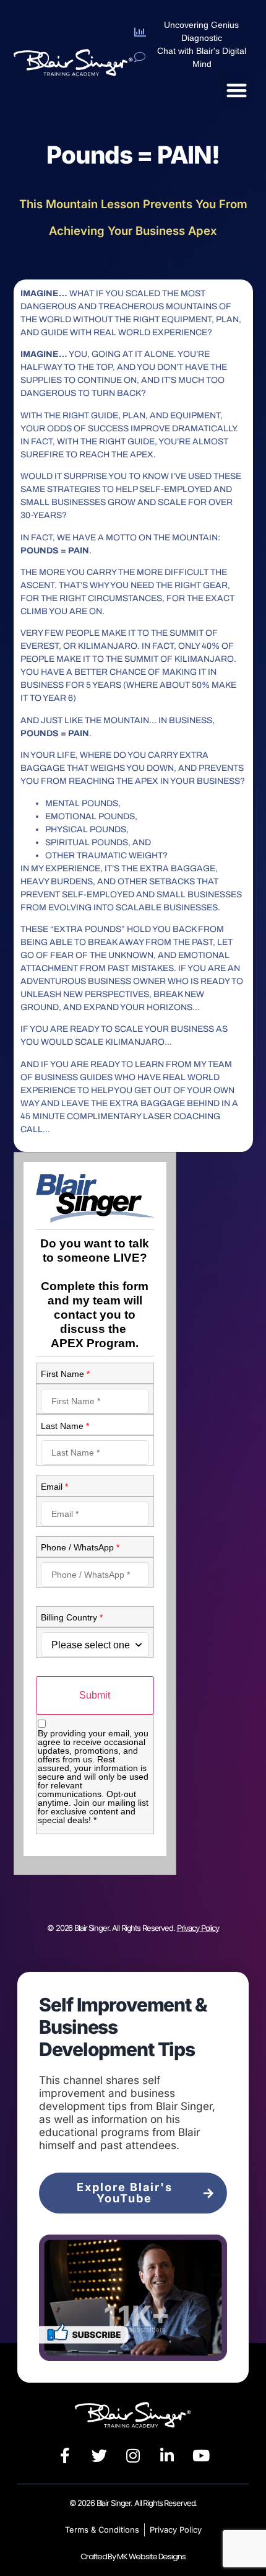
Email (54, 1487)
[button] (237, 90)
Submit (95, 1695)
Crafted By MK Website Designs (133, 2556)
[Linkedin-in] (167, 2456)
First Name (65, 1374)
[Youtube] (201, 2456)
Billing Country (72, 1617)
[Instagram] (133, 2456)
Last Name (65, 1426)
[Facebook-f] (65, 2456)
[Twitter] (99, 2456)
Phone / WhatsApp (80, 1547)
